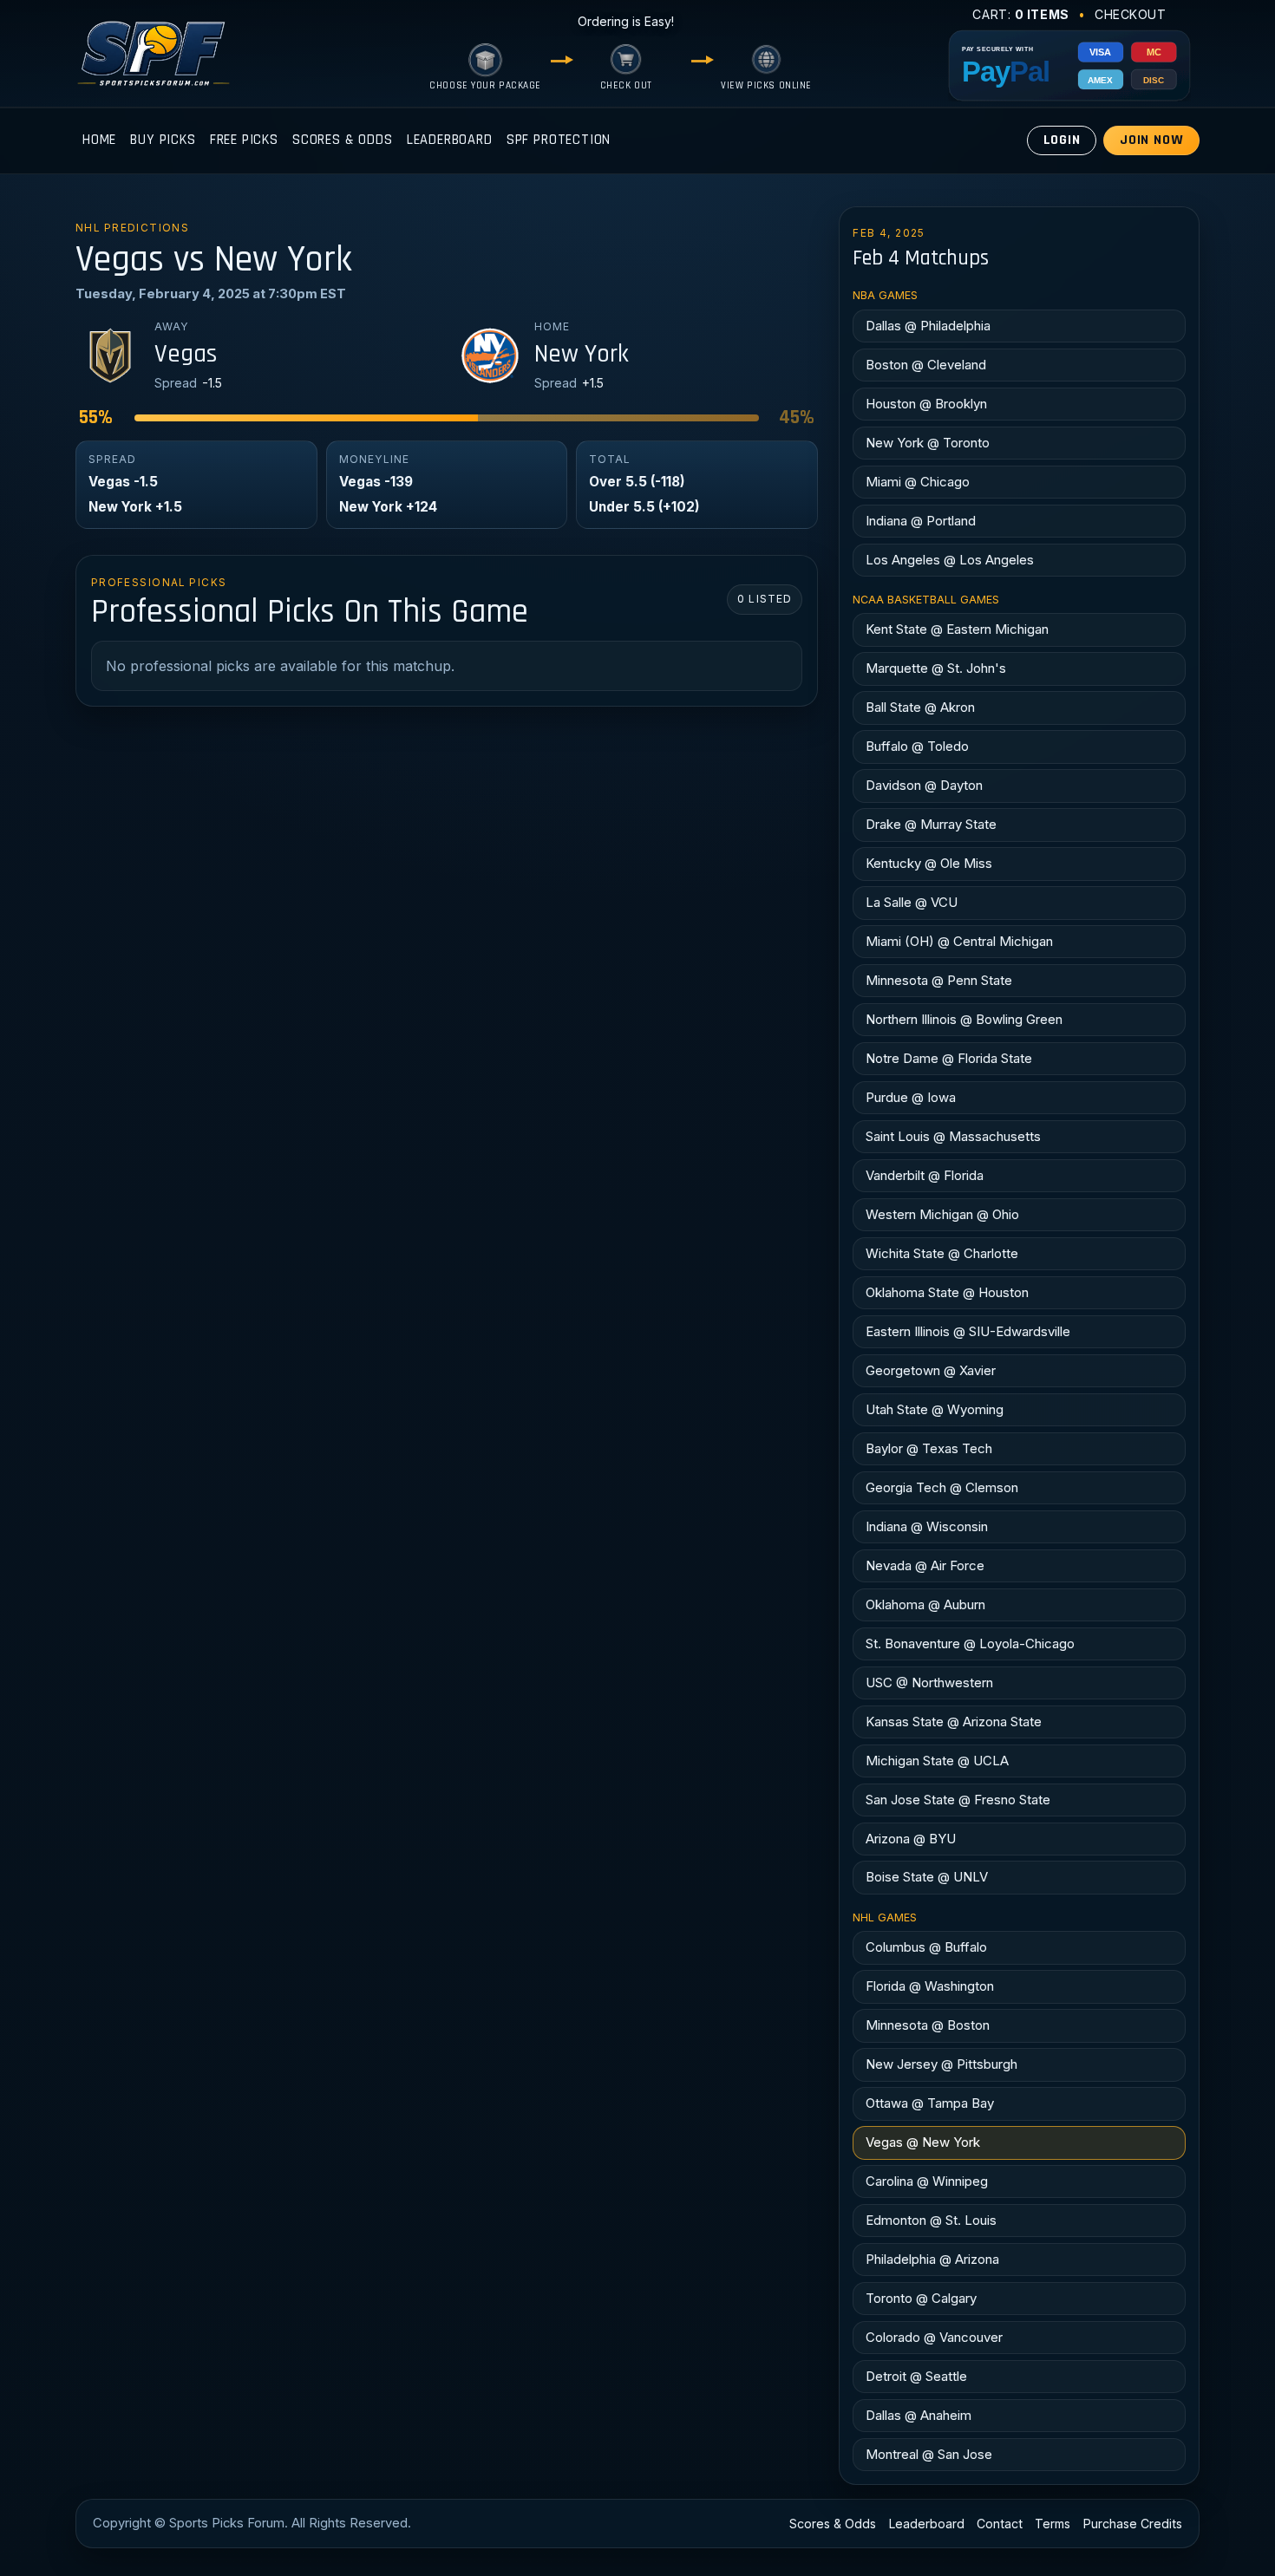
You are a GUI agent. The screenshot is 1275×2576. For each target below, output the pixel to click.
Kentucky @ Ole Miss (929, 863)
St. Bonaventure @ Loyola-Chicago (970, 1643)
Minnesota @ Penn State (939, 980)
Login (1062, 140)
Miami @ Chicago (918, 482)
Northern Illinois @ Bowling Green (964, 1019)
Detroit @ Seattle (916, 2376)
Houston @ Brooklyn (926, 404)
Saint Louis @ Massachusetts (953, 1136)
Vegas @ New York (923, 2142)
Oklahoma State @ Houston (947, 1292)
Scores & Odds (343, 140)
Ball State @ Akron (920, 707)
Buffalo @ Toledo (917, 746)
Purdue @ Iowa (911, 1097)
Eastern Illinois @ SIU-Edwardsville (968, 1331)
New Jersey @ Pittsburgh (942, 2064)
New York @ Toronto (928, 443)
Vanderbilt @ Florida (925, 1175)
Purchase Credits (1133, 2524)
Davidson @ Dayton (924, 785)
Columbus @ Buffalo (926, 1947)
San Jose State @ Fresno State (958, 1800)
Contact (1000, 2524)
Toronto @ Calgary (921, 2298)
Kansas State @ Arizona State (954, 1722)
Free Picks (244, 140)
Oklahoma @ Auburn (925, 1604)
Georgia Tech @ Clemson (942, 1487)
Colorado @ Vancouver (934, 2337)
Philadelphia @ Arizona (932, 2259)
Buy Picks (163, 140)
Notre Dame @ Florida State (949, 1058)
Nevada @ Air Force (925, 1565)
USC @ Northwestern (929, 1683)
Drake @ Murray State (931, 824)
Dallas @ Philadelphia (928, 326)
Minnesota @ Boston (928, 2025)
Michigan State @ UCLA (937, 1761)
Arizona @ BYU (911, 1839)
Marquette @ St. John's (936, 668)
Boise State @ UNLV (927, 1877)
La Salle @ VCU (912, 902)
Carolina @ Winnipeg (927, 2181)
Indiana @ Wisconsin (927, 1526)
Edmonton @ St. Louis (931, 2220)
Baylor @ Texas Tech (929, 1448)
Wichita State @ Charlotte (942, 1253)
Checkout (1131, 14)
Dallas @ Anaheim (919, 2415)
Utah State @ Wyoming (935, 1409)
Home (99, 140)
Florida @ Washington (930, 1986)
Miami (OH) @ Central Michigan (959, 941)
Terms (1053, 2524)
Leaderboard (450, 140)
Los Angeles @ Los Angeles (950, 560)
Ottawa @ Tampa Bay (930, 2103)
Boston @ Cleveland (926, 365)
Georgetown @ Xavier (931, 1370)
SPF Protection (559, 140)
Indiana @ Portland (921, 521)
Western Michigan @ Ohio (942, 1214)
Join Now (1152, 140)
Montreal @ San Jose (929, 2454)
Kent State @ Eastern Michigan (957, 629)
